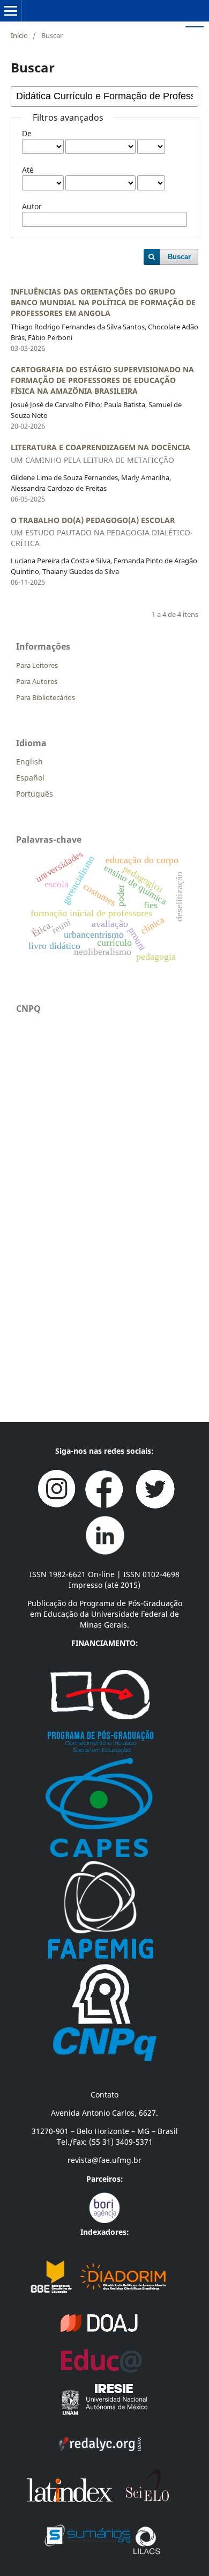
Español (30, 778)
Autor (32, 206)
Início (19, 35)
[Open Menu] (11, 11)
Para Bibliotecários (46, 697)
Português (35, 794)
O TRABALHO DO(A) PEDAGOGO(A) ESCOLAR (102, 532)
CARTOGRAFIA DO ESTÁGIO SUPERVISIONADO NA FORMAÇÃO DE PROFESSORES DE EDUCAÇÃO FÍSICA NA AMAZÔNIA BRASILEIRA (102, 380)
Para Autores (37, 681)
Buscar (179, 257)
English (29, 761)
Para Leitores (37, 665)
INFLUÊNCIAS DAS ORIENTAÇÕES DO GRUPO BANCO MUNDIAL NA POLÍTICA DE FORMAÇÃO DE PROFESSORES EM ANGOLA (103, 302)
